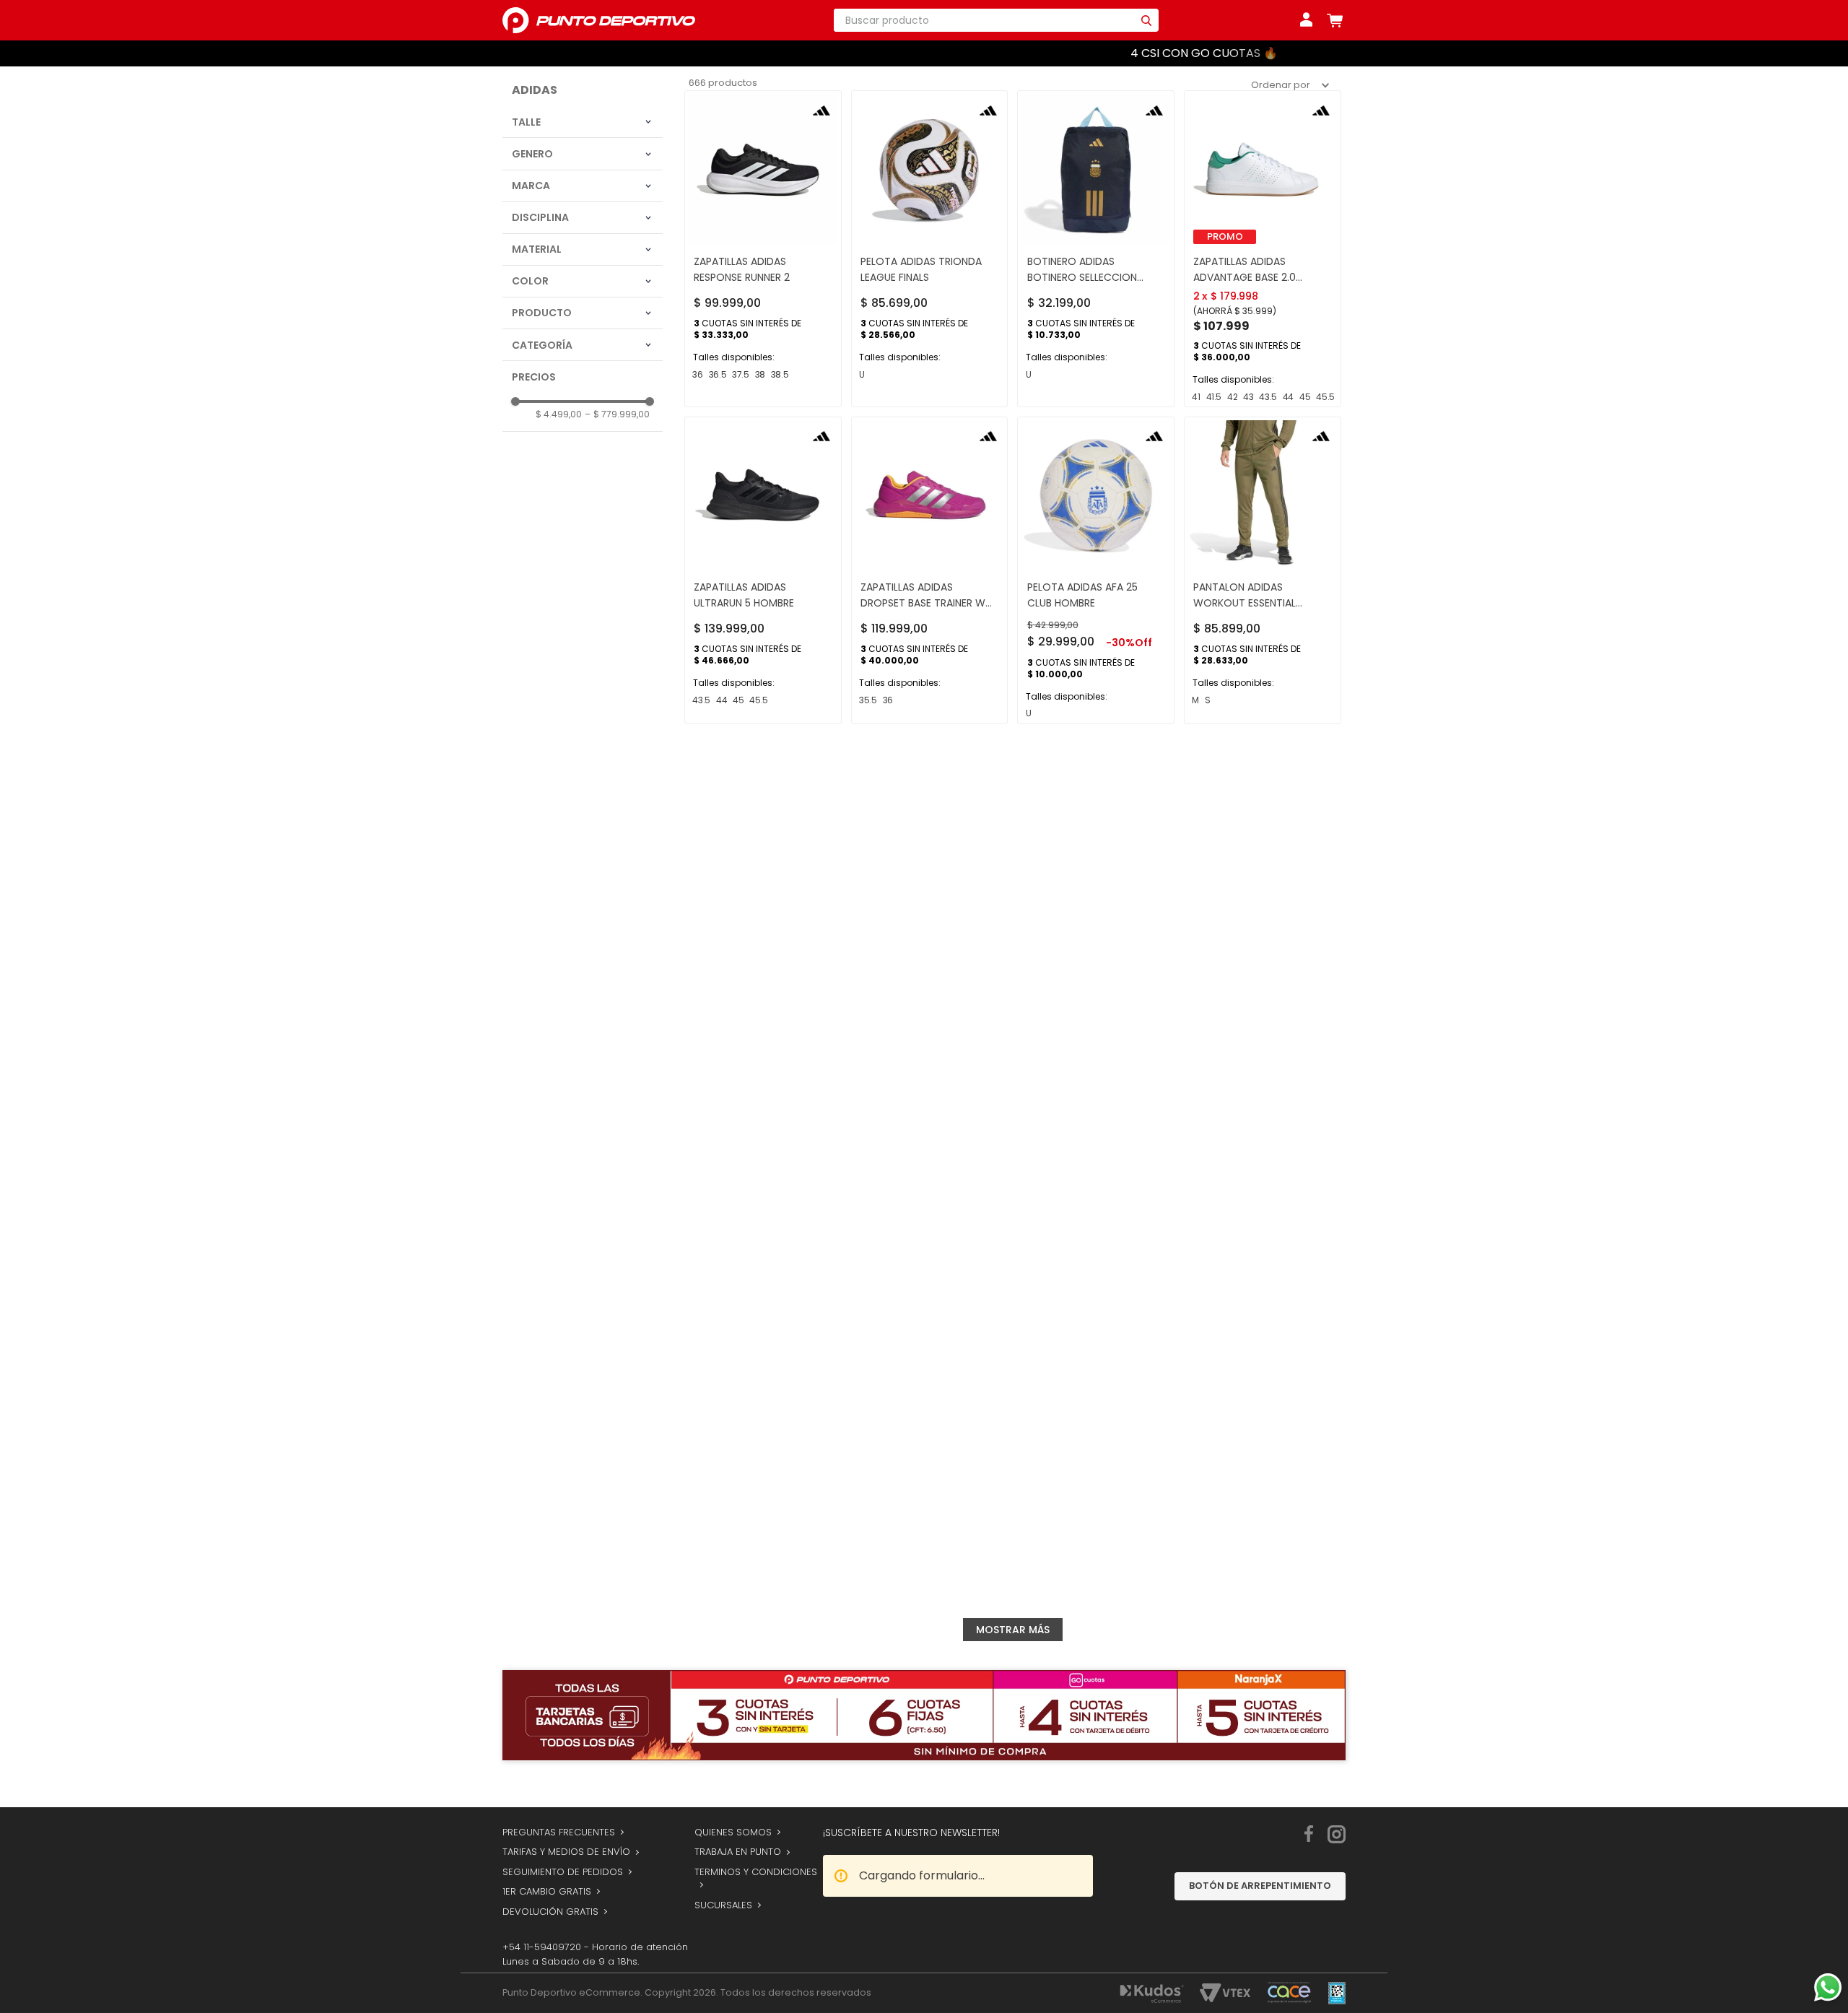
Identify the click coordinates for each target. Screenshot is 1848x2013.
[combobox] (996, 20)
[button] (583, 156)
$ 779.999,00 (617, 448)
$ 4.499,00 (559, 448)
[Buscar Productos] (1146, 20)
